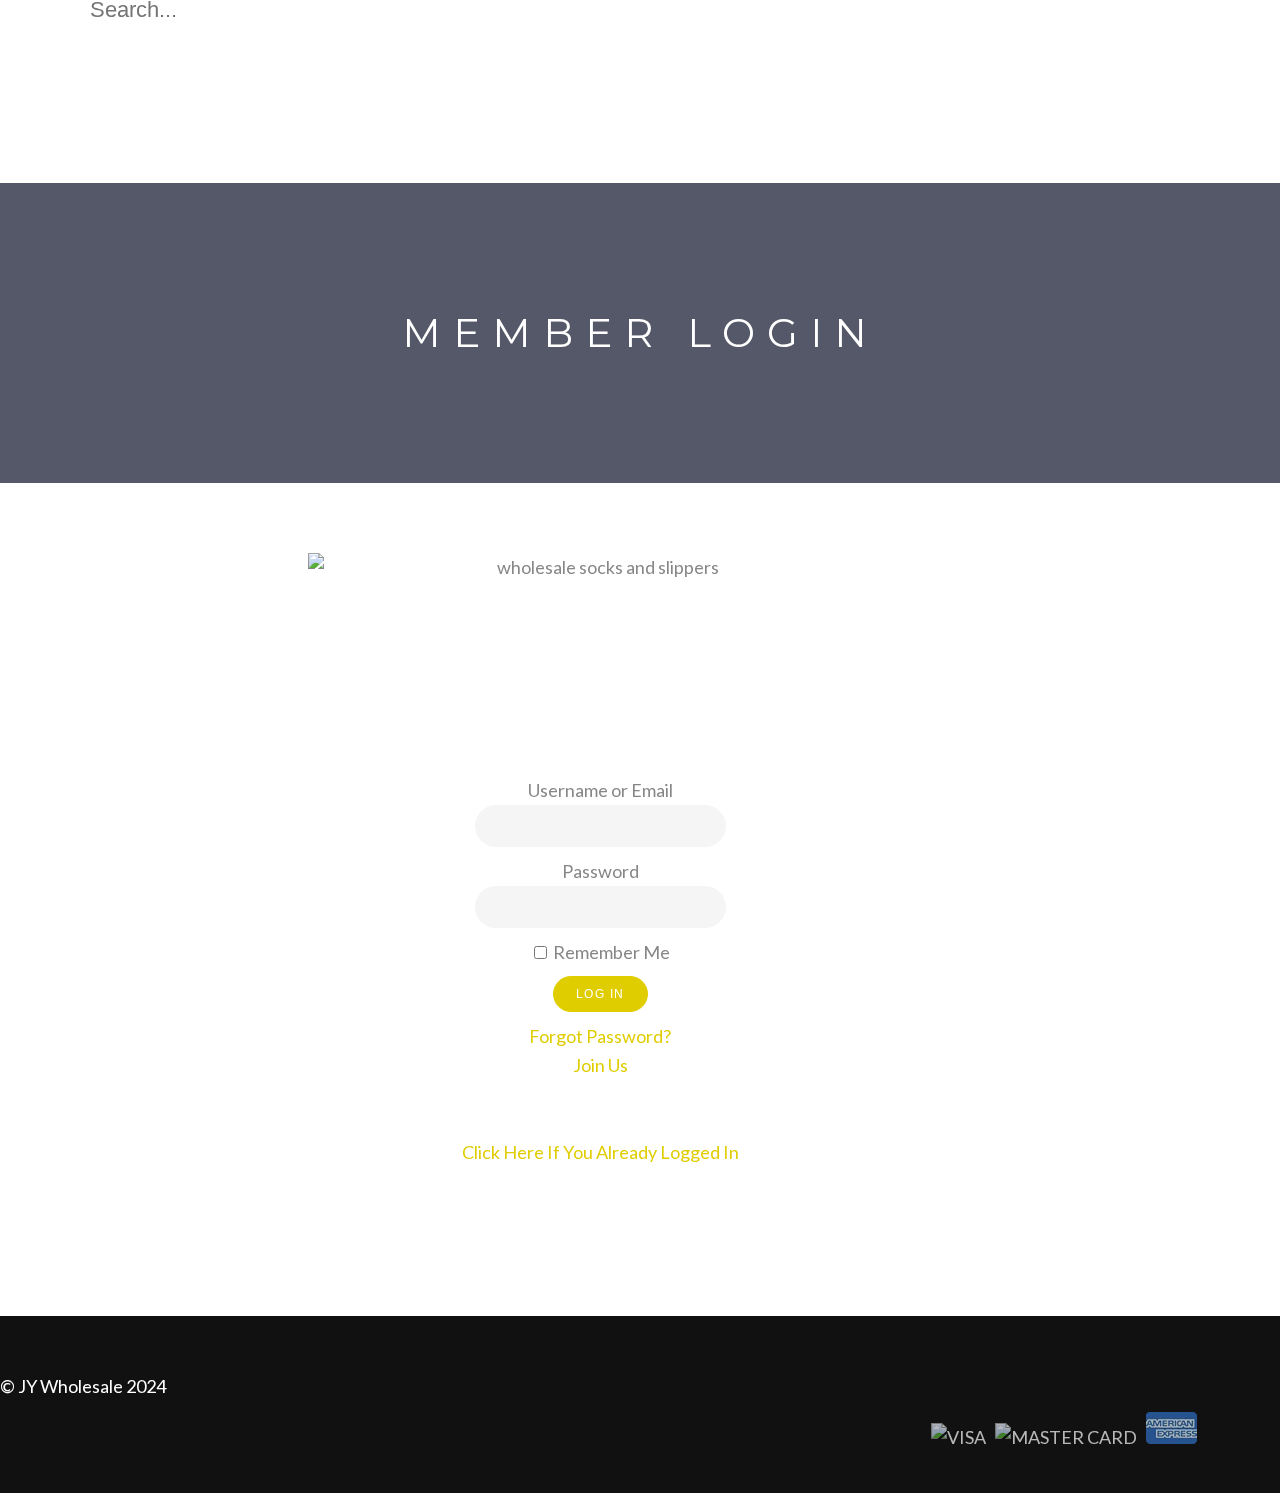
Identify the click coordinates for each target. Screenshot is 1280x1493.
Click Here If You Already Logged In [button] (600, 1152)
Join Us (600, 1065)
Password (600, 871)
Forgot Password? (600, 1036)
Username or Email (600, 790)
